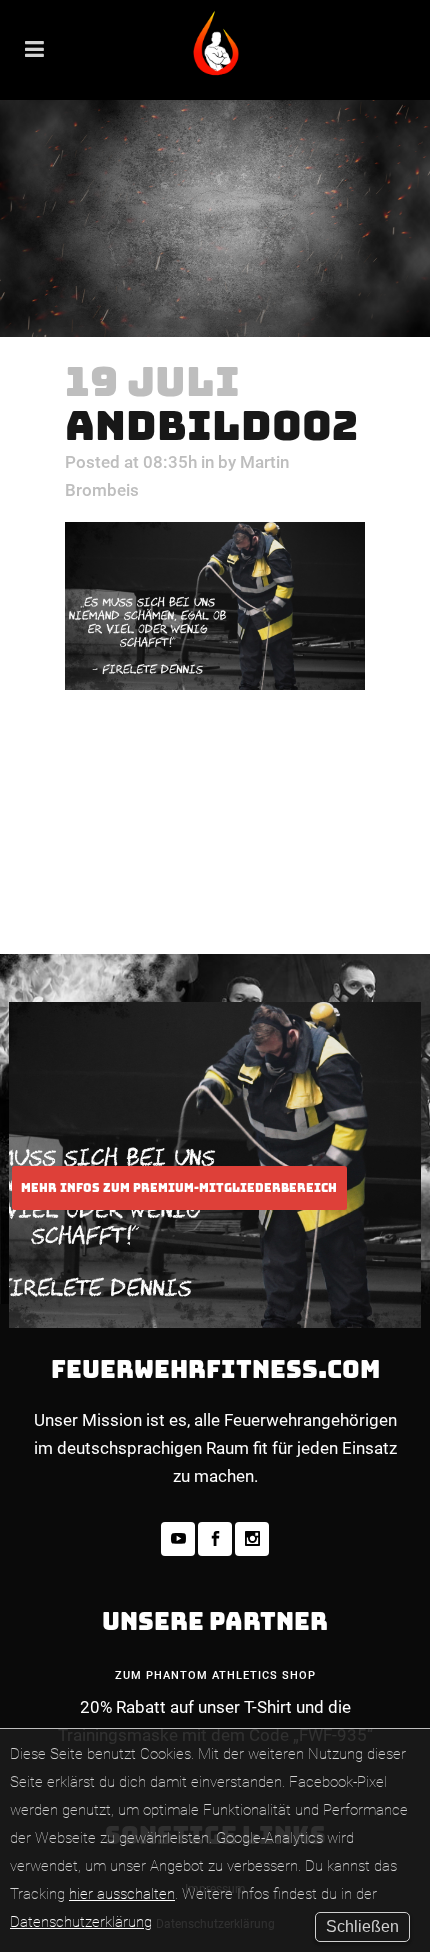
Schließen (362, 1926)
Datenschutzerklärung (81, 1922)
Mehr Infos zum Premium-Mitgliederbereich (179, 1188)
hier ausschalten (122, 1894)
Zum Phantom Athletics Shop (215, 1675)
